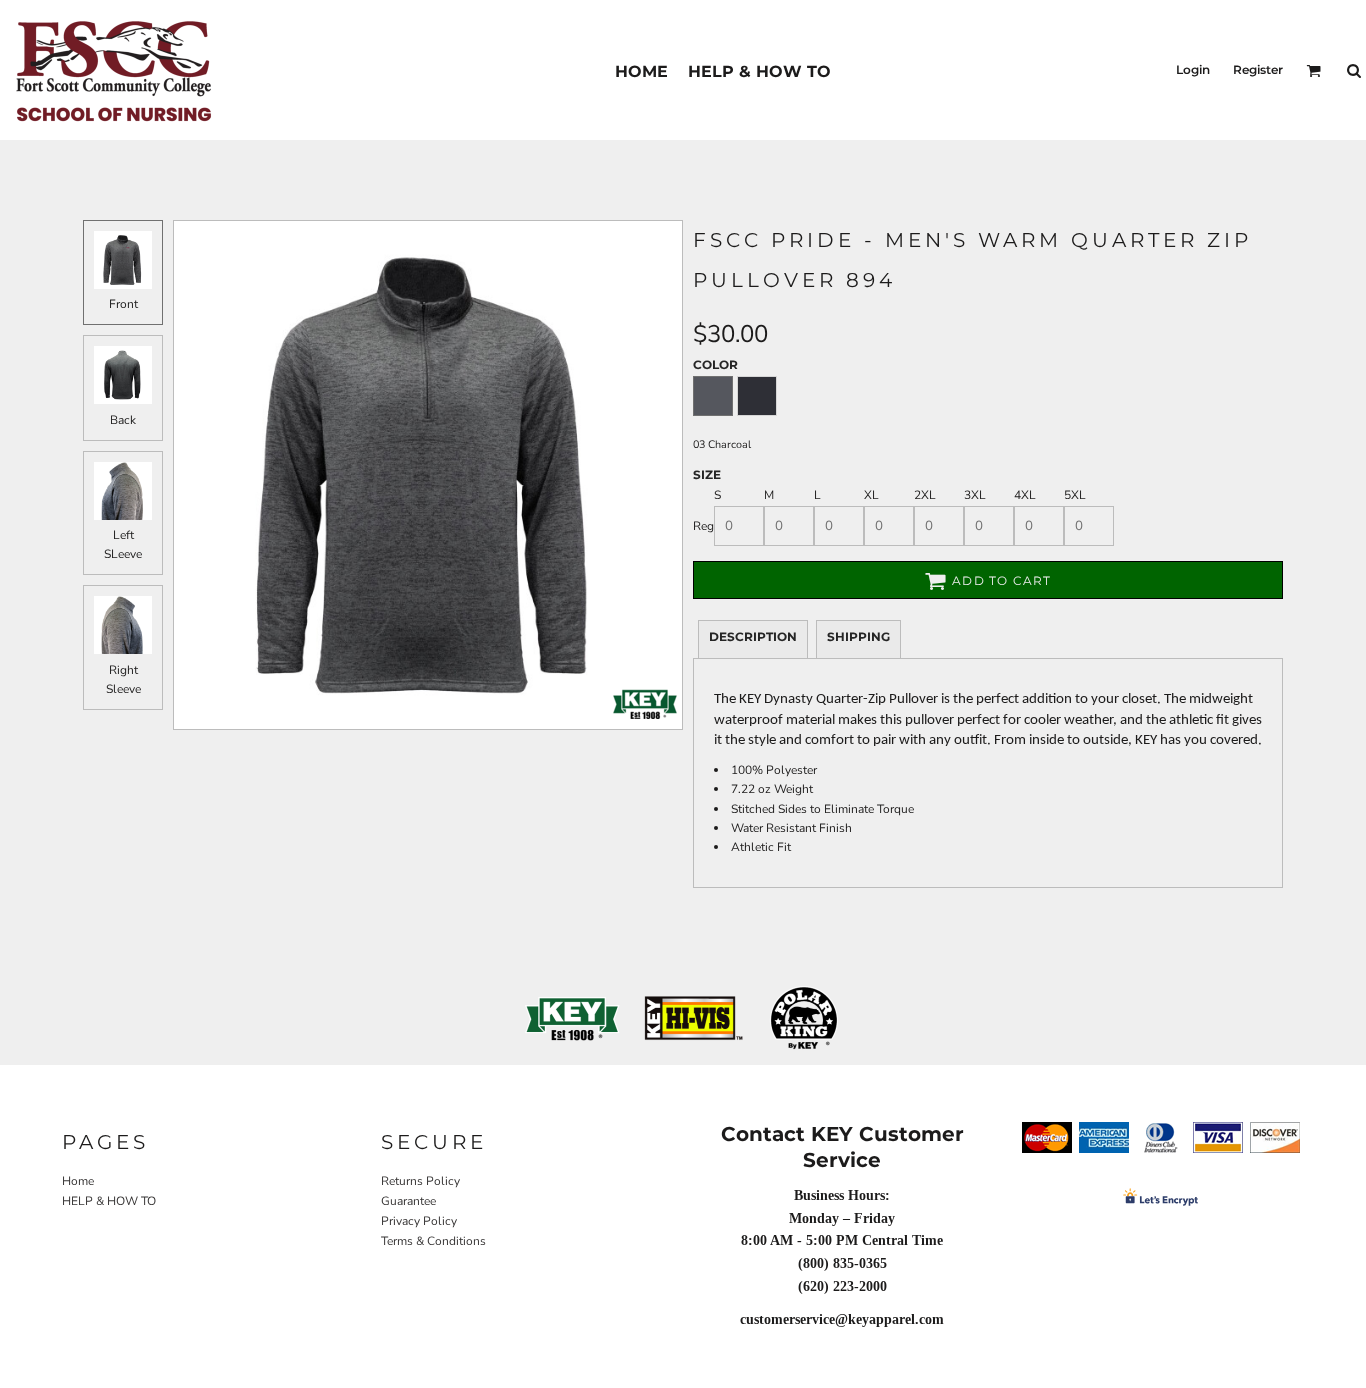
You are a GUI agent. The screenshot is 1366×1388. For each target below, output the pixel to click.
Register (1258, 69)
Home (78, 1181)
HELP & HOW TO (109, 1201)
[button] (1313, 70)
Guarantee (408, 1201)
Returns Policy (420, 1181)
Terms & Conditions (433, 1241)
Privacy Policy (419, 1221)
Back (123, 420)
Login (1193, 69)
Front (123, 304)
